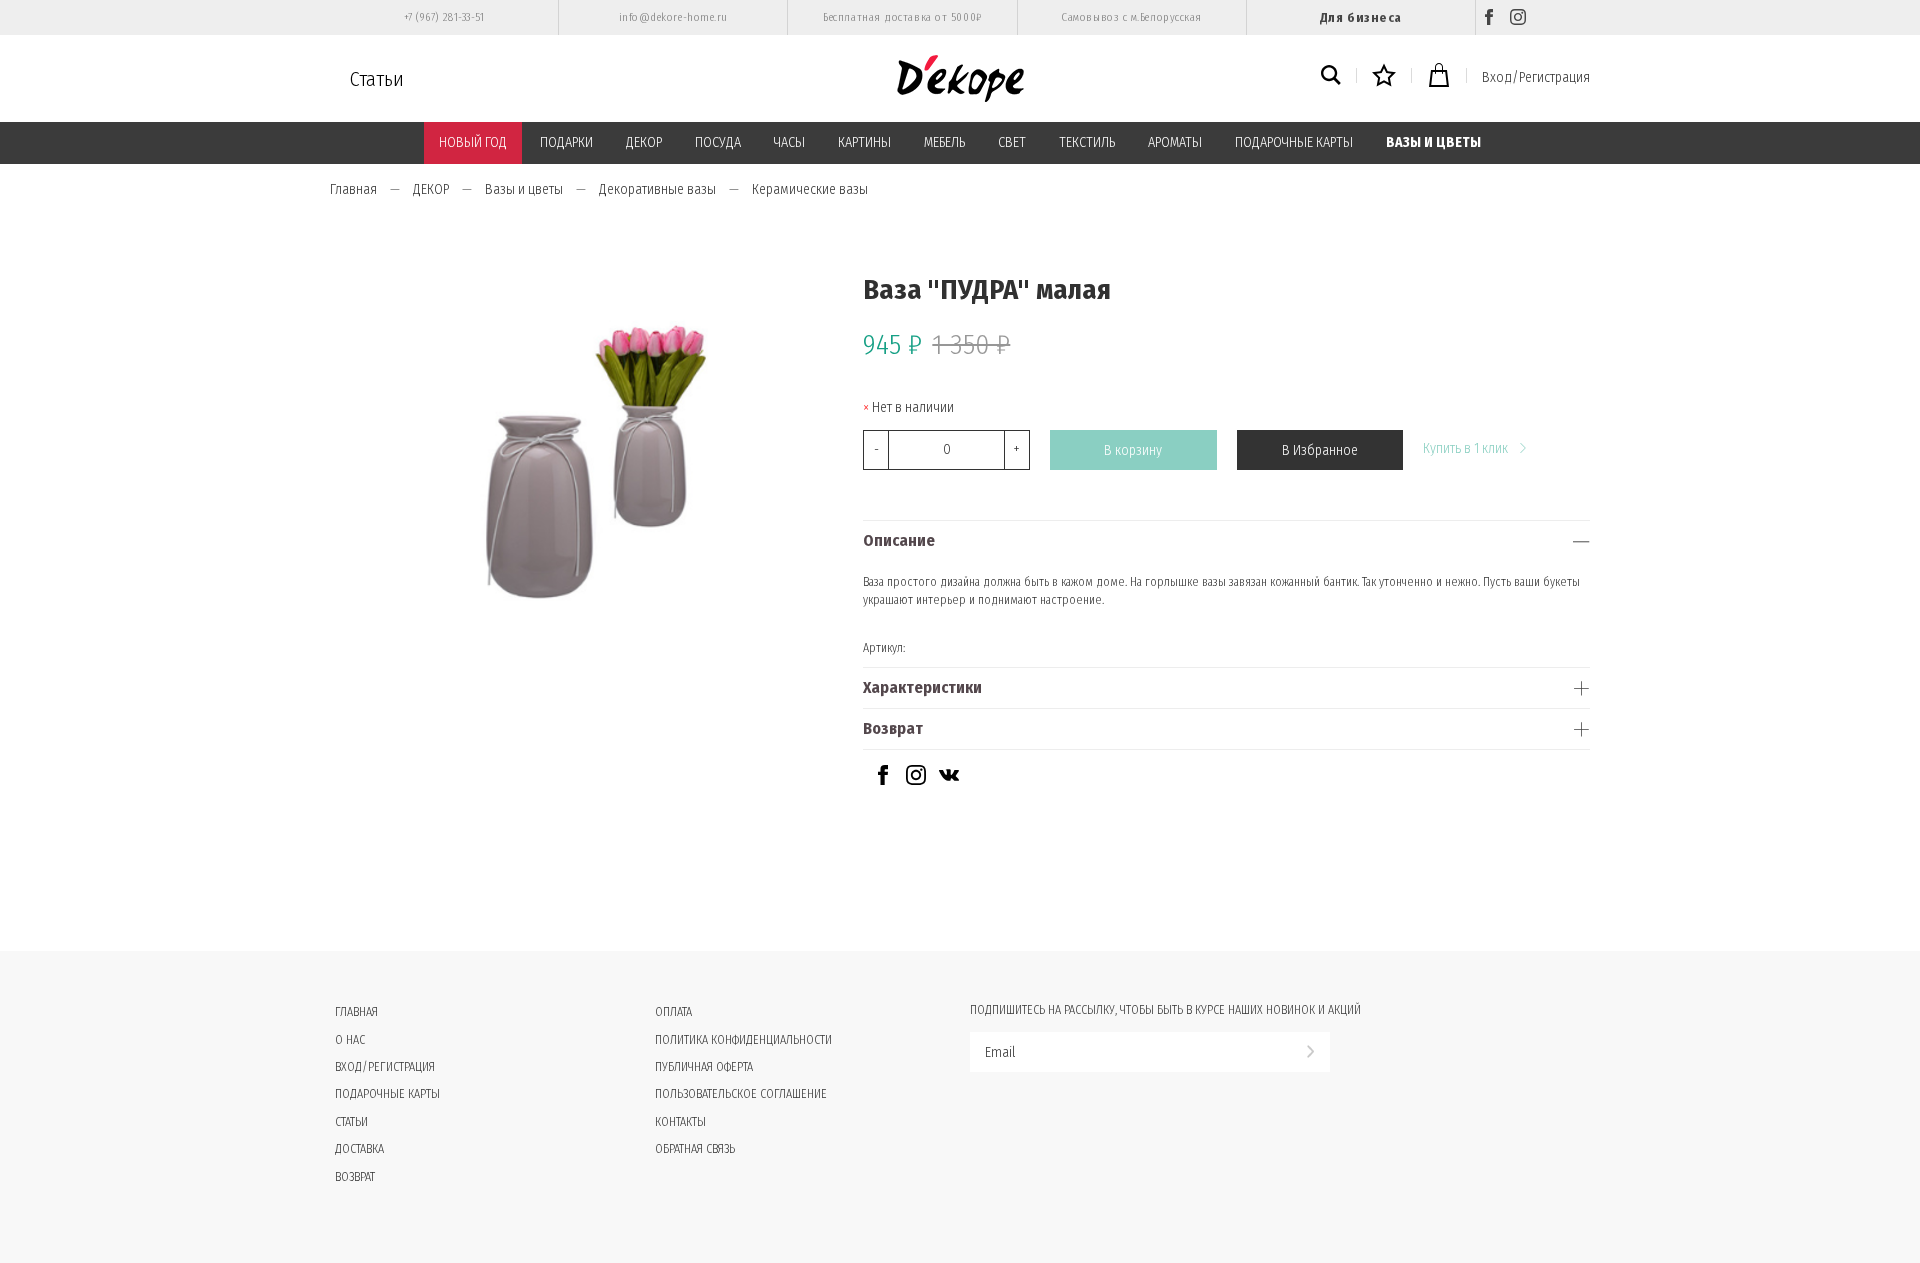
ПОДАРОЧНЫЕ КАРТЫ (1294, 142)
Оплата (673, 1012)
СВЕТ (1012, 142)
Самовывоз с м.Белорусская (1131, 17)
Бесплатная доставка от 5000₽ (902, 17)
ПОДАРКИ (566, 142)
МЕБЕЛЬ (944, 142)
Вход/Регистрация (1536, 77)
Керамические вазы (810, 189)
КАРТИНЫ (864, 142)
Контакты (680, 1122)
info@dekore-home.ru (673, 17)
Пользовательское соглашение (741, 1094)
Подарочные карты (387, 1094)
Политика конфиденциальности (743, 1040)
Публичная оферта (704, 1067)
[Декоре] (960, 78)
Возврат (893, 728)
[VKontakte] (949, 780)
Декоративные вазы (657, 189)
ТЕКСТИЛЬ (1087, 142)
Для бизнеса (1361, 17)
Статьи (377, 79)
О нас (350, 1040)
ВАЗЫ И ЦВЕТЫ (1433, 142)
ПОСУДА (718, 142)
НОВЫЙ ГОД (473, 142)
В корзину (1133, 450)
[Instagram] (1518, 17)
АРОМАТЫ (1175, 142)
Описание (899, 540)
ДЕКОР (644, 142)
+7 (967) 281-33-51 (444, 17)
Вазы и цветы (524, 189)
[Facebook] (1489, 17)
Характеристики (922, 687)
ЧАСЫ (789, 142)
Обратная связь (695, 1149)
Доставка (359, 1149)
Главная (353, 189)
